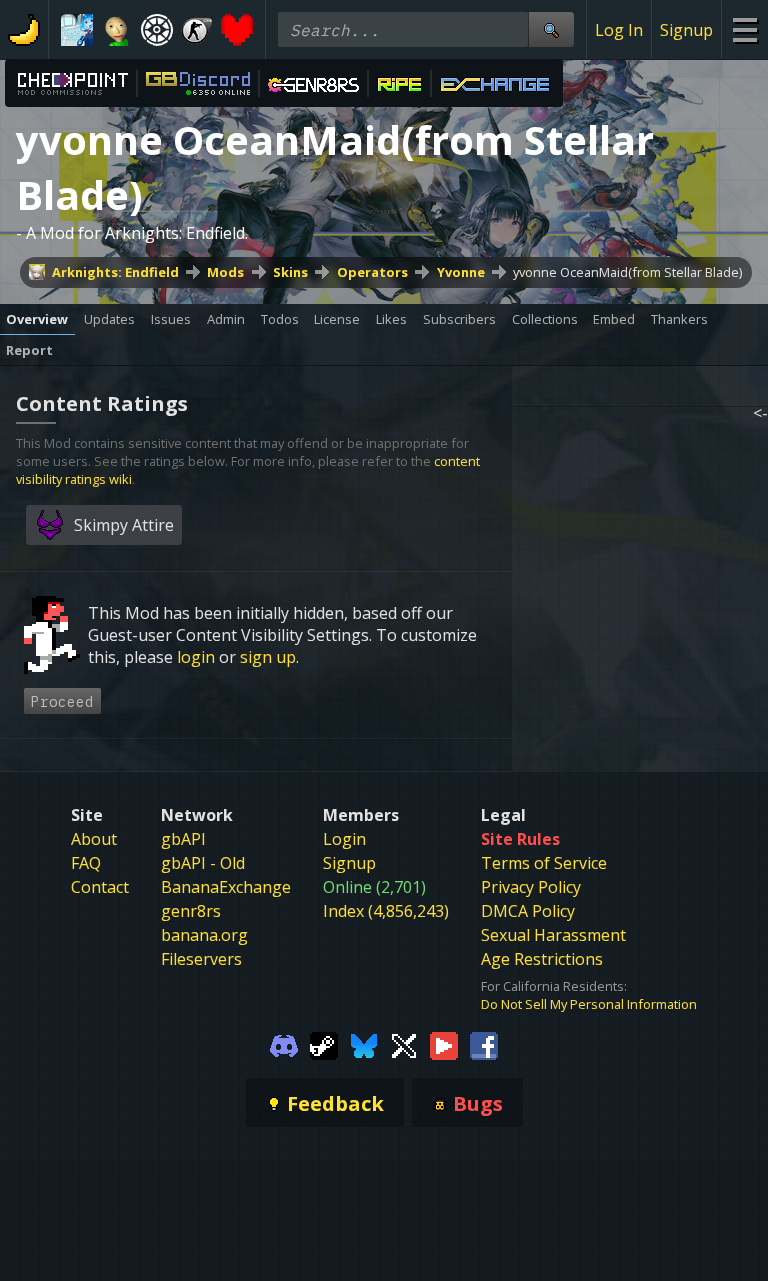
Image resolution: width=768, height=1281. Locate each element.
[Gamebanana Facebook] (484, 1044)
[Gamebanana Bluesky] (364, 1044)
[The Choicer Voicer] (77, 30)
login (196, 657)
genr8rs (191, 911)
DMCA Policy (528, 911)
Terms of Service (544, 863)
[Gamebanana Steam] (324, 1044)
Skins (290, 272)
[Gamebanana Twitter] (404, 1044)
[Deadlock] (157, 30)
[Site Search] (551, 29)
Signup (686, 30)
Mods (225, 272)
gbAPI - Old (203, 863)
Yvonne (461, 272)
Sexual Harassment (553, 935)
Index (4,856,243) (386, 911)
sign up (268, 657)
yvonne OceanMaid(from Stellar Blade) (627, 272)
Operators (372, 272)
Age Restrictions (542, 959)
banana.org (204, 935)
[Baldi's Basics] (117, 30)
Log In (619, 30)
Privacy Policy (531, 887)
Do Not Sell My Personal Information (589, 1004)
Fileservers (201, 959)
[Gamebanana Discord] (284, 1044)
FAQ (86, 863)
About (94, 839)
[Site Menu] (744, 29)
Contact (100, 887)
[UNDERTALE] (237, 30)
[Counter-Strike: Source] (197, 30)
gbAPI (183, 839)
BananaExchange (226, 887)
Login (344, 839)
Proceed (62, 701)
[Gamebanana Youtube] (444, 1044)
